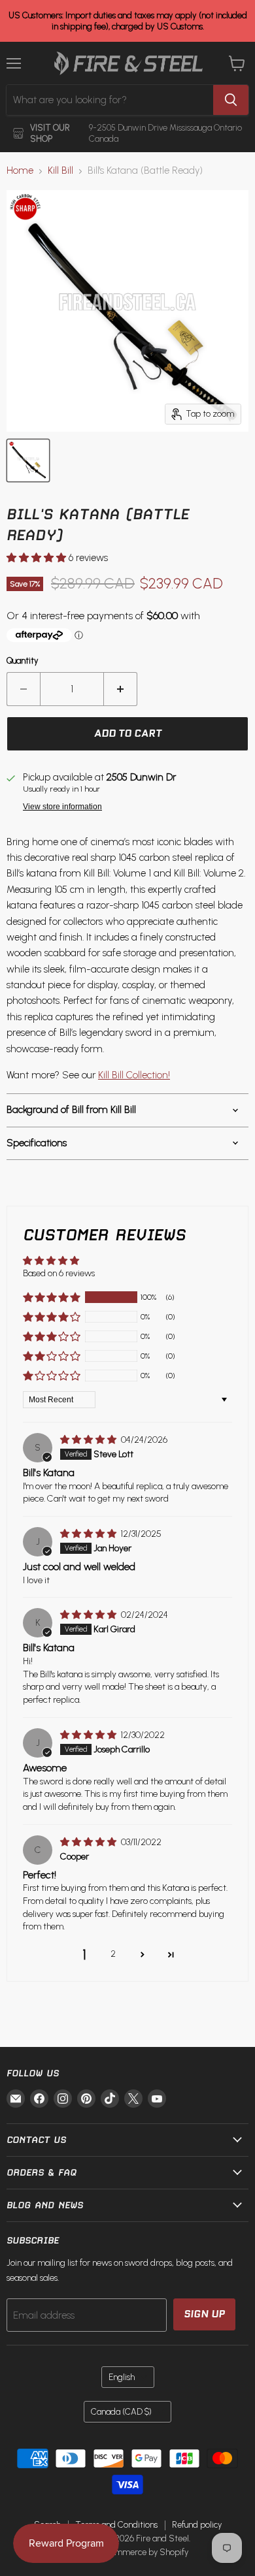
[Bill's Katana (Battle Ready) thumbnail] (28, 460)
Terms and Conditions (116, 2525)
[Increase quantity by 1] (121, 689)
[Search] (231, 100)
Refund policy (197, 2525)
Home (20, 171)
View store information (62, 807)
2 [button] (113, 1954)
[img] (89, 1440)
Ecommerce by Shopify (145, 2552)
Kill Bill (60, 171)
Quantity (23, 661)
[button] (38, 558)
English (122, 2377)
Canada (121, 2412)
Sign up (204, 2314)
